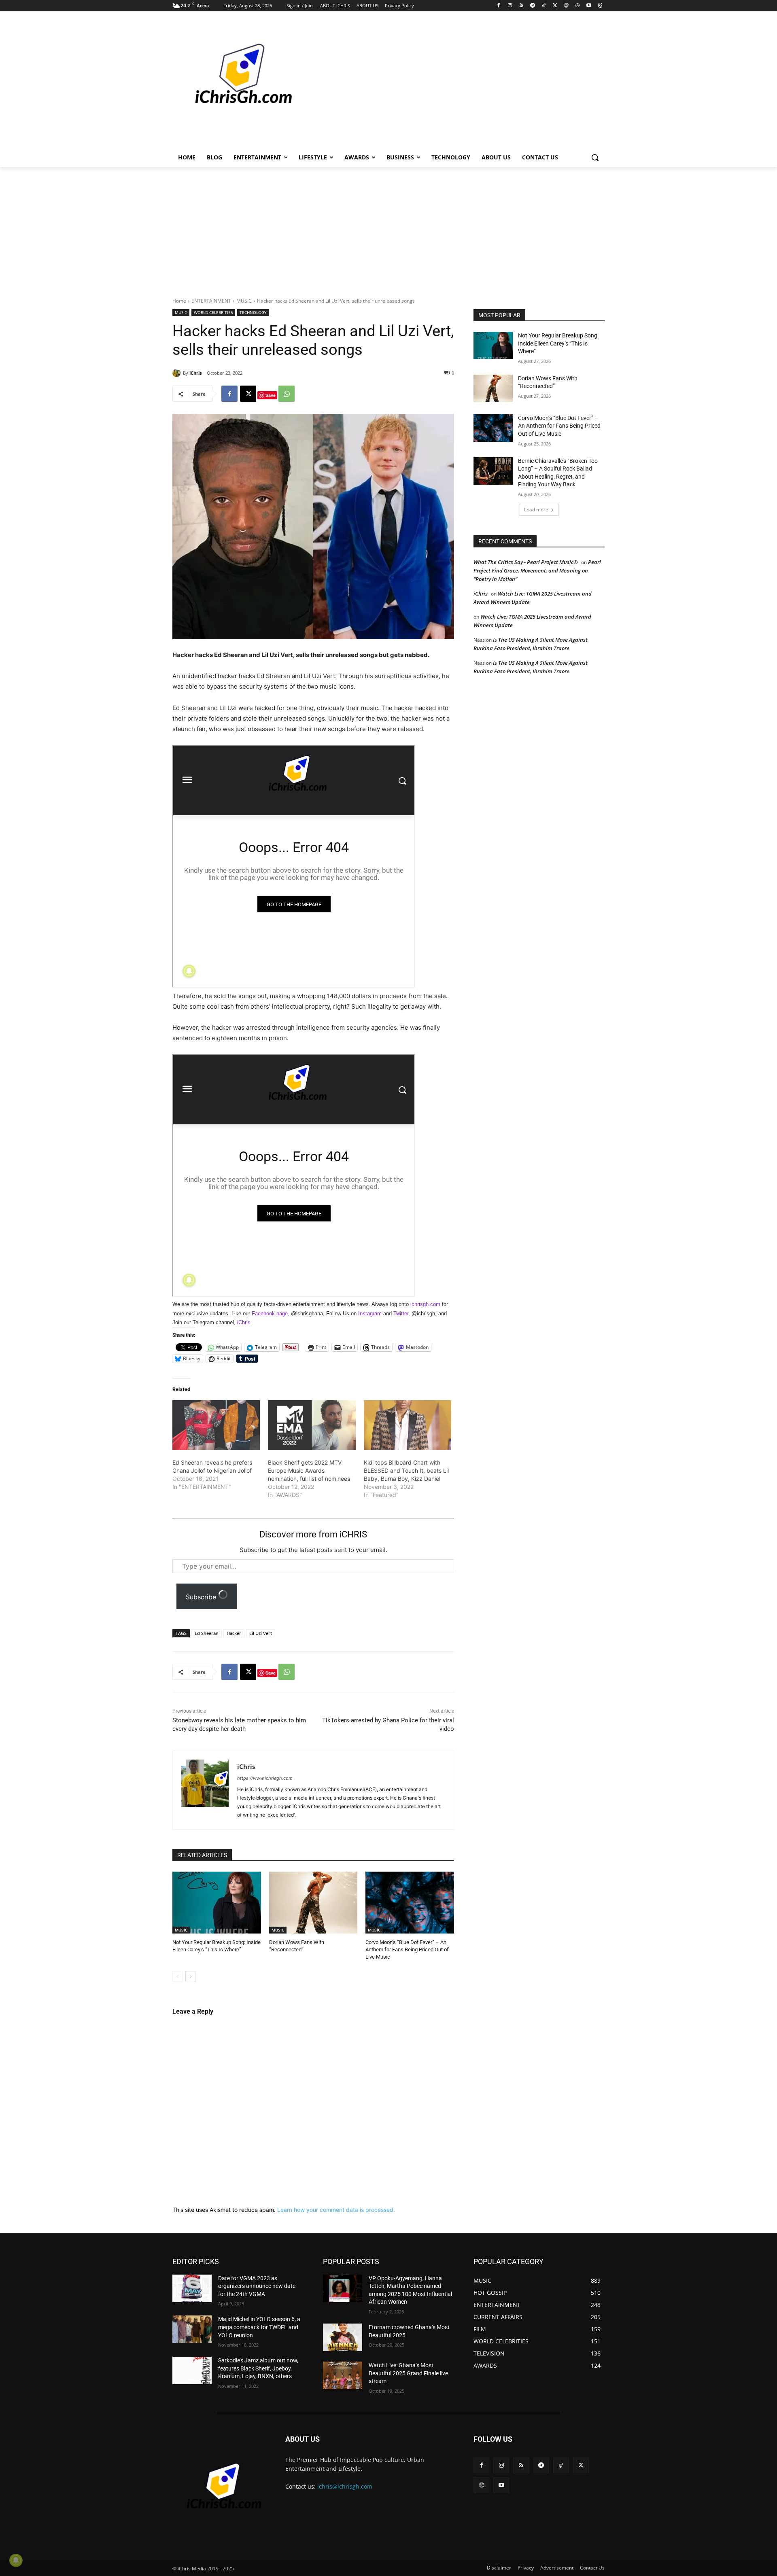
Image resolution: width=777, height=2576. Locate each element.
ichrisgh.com (425, 1304)
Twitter (401, 1313)
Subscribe (202, 1597)
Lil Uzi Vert (261, 1633)
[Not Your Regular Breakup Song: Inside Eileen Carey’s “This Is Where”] (217, 1903)
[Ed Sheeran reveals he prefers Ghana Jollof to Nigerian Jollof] (216, 1425)
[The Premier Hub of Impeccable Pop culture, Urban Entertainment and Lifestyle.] (237, 83)
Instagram (370, 1313)
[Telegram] (532, 6)
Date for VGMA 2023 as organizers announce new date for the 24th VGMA (257, 2286)
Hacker (234, 1633)
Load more (536, 510)
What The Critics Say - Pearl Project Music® (526, 562)
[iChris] (178, 373)
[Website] (566, 6)
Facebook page (270, 1313)
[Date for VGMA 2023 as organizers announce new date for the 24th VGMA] (192, 2288)
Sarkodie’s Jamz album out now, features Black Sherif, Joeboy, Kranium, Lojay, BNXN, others (258, 2368)
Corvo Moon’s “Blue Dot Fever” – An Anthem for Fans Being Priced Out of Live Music (407, 1949)
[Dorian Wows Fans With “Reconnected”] (313, 1903)
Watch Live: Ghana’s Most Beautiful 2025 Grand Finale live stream (408, 2373)
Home (179, 301)
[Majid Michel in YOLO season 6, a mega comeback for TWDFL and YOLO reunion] (192, 2329)
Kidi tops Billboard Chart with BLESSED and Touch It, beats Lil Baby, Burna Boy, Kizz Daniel (406, 1470)
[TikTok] (544, 6)
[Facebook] (499, 6)
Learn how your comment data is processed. (336, 2210)
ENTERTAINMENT (211, 301)
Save (271, 395)
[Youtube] (589, 6)
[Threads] (600, 6)
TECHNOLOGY (253, 312)
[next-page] (190, 1977)
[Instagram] (510, 6)
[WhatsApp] (578, 6)
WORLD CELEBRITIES (213, 312)
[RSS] (521, 6)
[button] (595, 157)
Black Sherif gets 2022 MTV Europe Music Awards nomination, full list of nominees (309, 1470)
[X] (555, 6)
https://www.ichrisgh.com (265, 1778)
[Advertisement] (449, 83)
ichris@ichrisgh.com (345, 2486)
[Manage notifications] (16, 2560)
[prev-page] (177, 1977)
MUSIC (244, 301)
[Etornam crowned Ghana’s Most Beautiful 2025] (343, 2337)
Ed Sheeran (207, 1633)
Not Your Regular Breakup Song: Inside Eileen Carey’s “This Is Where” (558, 343)
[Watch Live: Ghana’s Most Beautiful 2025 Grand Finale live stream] (343, 2375)
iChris (195, 373)
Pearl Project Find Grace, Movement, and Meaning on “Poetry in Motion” (537, 570)
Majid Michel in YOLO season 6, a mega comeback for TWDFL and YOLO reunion (259, 2327)
